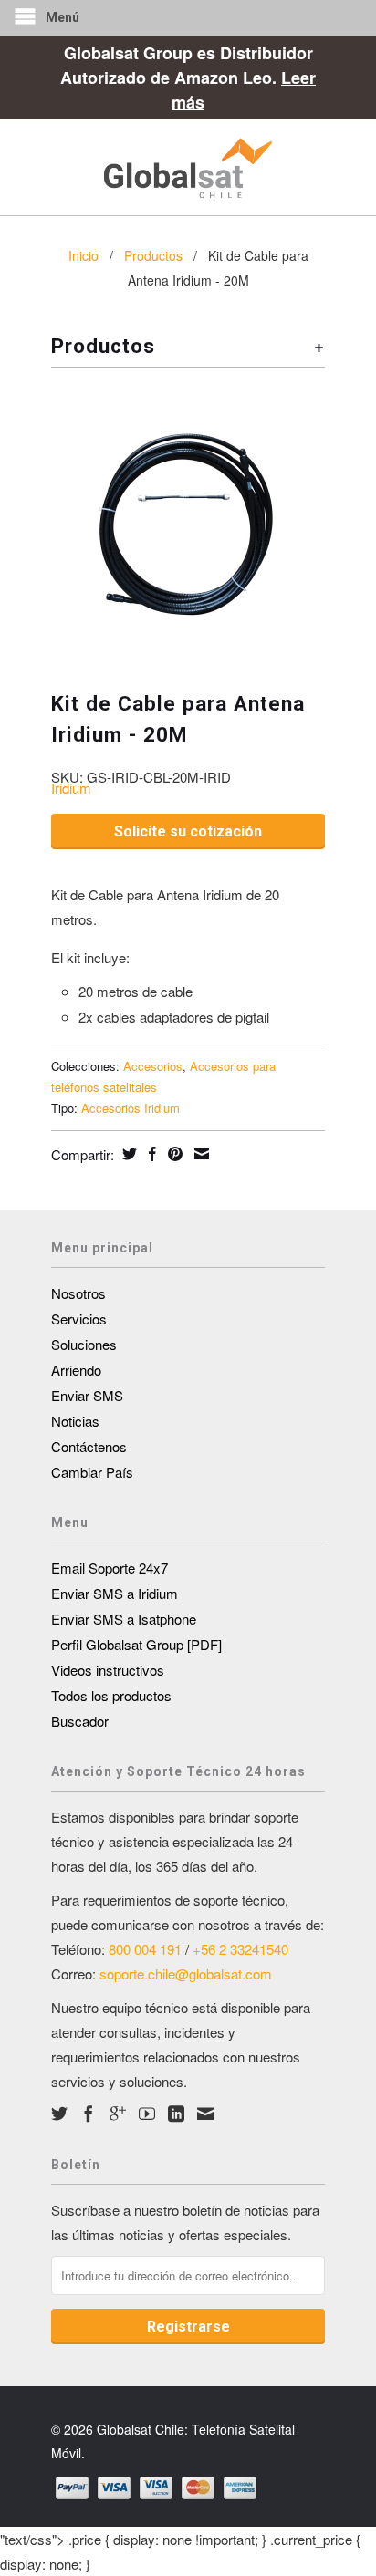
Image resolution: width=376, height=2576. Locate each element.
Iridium (71, 788)
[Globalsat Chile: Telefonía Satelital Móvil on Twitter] (59, 2114)
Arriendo (76, 1370)
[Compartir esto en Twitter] (127, 1154)
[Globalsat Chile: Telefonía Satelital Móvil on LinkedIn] (176, 2114)
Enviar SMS (87, 1395)
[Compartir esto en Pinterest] (173, 1154)
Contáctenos (89, 1446)
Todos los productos (111, 1695)
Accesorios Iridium (131, 1108)
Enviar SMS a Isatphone (124, 1619)
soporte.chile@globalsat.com (186, 1974)
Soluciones (84, 1344)
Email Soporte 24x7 (110, 1568)
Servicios (79, 1319)
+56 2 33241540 (240, 1949)
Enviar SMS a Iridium (115, 1593)
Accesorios (153, 1066)
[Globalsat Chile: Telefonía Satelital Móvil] (188, 167)
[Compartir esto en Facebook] (150, 1154)
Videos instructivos (108, 1670)
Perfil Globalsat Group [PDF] (136, 1644)
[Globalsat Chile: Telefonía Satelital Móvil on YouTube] (147, 2114)
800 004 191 (145, 1949)
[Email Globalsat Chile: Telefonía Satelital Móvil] (205, 2114)
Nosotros (78, 1293)
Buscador (80, 1721)
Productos (153, 255)
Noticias (75, 1421)
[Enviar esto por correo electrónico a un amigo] (199, 1154)
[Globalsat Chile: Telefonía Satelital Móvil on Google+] (118, 2114)
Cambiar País (92, 1472)
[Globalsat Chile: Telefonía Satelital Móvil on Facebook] (89, 2114)
